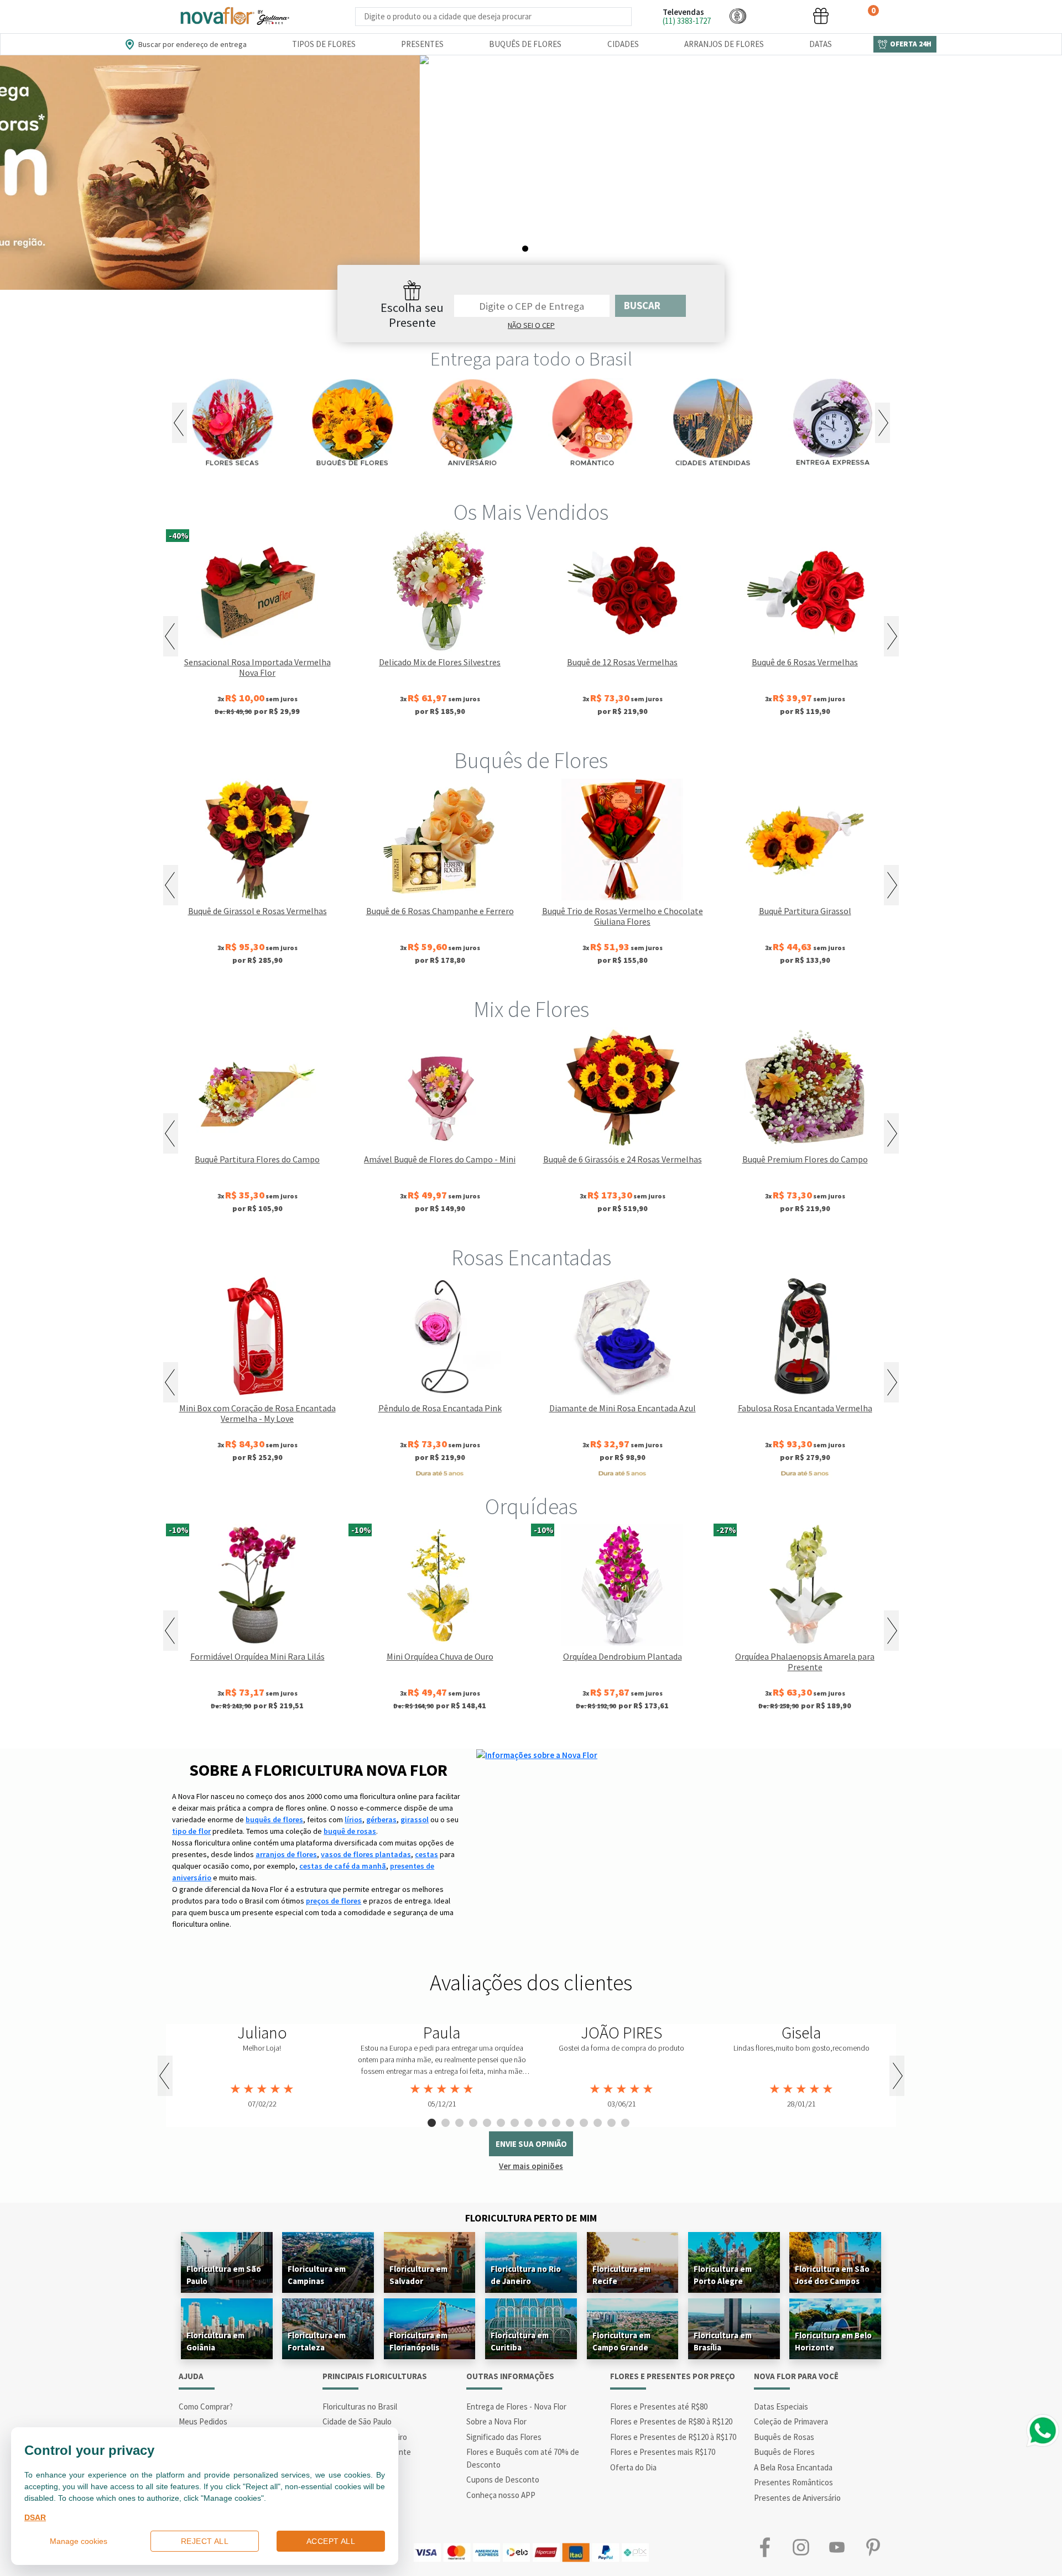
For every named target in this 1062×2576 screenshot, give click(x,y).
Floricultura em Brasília (723, 2341)
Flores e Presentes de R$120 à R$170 (673, 2437)
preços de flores (334, 1901)
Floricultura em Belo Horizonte (833, 2341)
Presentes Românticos (793, 2482)
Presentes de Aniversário (797, 2498)
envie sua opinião (531, 2144)
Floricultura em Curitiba (520, 2341)
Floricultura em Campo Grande (621, 2341)
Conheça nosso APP (501, 2495)
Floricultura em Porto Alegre (723, 2275)
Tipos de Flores (324, 44)
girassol (415, 1819)
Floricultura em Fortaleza (317, 2341)
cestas (426, 1854)
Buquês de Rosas (784, 2437)
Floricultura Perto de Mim (531, 2218)
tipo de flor (191, 1831)
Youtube (837, 2547)
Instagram (801, 2547)
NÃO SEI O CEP (531, 325)
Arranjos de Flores (724, 44)
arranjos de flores (286, 1854)
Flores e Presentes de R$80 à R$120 (671, 2421)
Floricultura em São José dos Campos (832, 2275)
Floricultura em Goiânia (215, 2341)
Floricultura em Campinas (317, 2275)
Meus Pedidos (203, 2421)
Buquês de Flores (525, 44)
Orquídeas (531, 1506)
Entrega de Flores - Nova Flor (516, 2406)
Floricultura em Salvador (418, 2275)
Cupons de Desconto (503, 2479)
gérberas (381, 1819)
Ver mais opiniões (531, 2166)
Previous (179, 423)
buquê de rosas (350, 1831)
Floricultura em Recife (621, 2275)
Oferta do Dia (633, 2467)
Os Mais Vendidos (531, 512)
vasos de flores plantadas (366, 1854)
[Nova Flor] (234, 16)
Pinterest (873, 2547)
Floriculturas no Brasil (360, 2406)
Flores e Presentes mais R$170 (663, 2452)
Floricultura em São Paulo (224, 2275)
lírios (353, 1819)
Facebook (765, 2547)
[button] (738, 16)
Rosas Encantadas (531, 1258)
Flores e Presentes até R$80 (659, 2406)
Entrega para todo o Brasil (531, 359)
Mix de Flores (531, 1009)
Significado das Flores (504, 2437)
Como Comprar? (206, 2406)
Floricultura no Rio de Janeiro (526, 2275)
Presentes (422, 44)
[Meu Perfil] (779, 16)
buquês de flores (274, 1819)
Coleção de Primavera (791, 2421)
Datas (821, 44)
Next (883, 423)
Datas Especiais (781, 2406)
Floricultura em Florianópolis (418, 2341)
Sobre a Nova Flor (496, 2421)
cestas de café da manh (343, 1866)
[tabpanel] (531, 173)
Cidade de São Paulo (357, 2421)
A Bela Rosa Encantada (793, 2467)
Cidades (623, 44)
